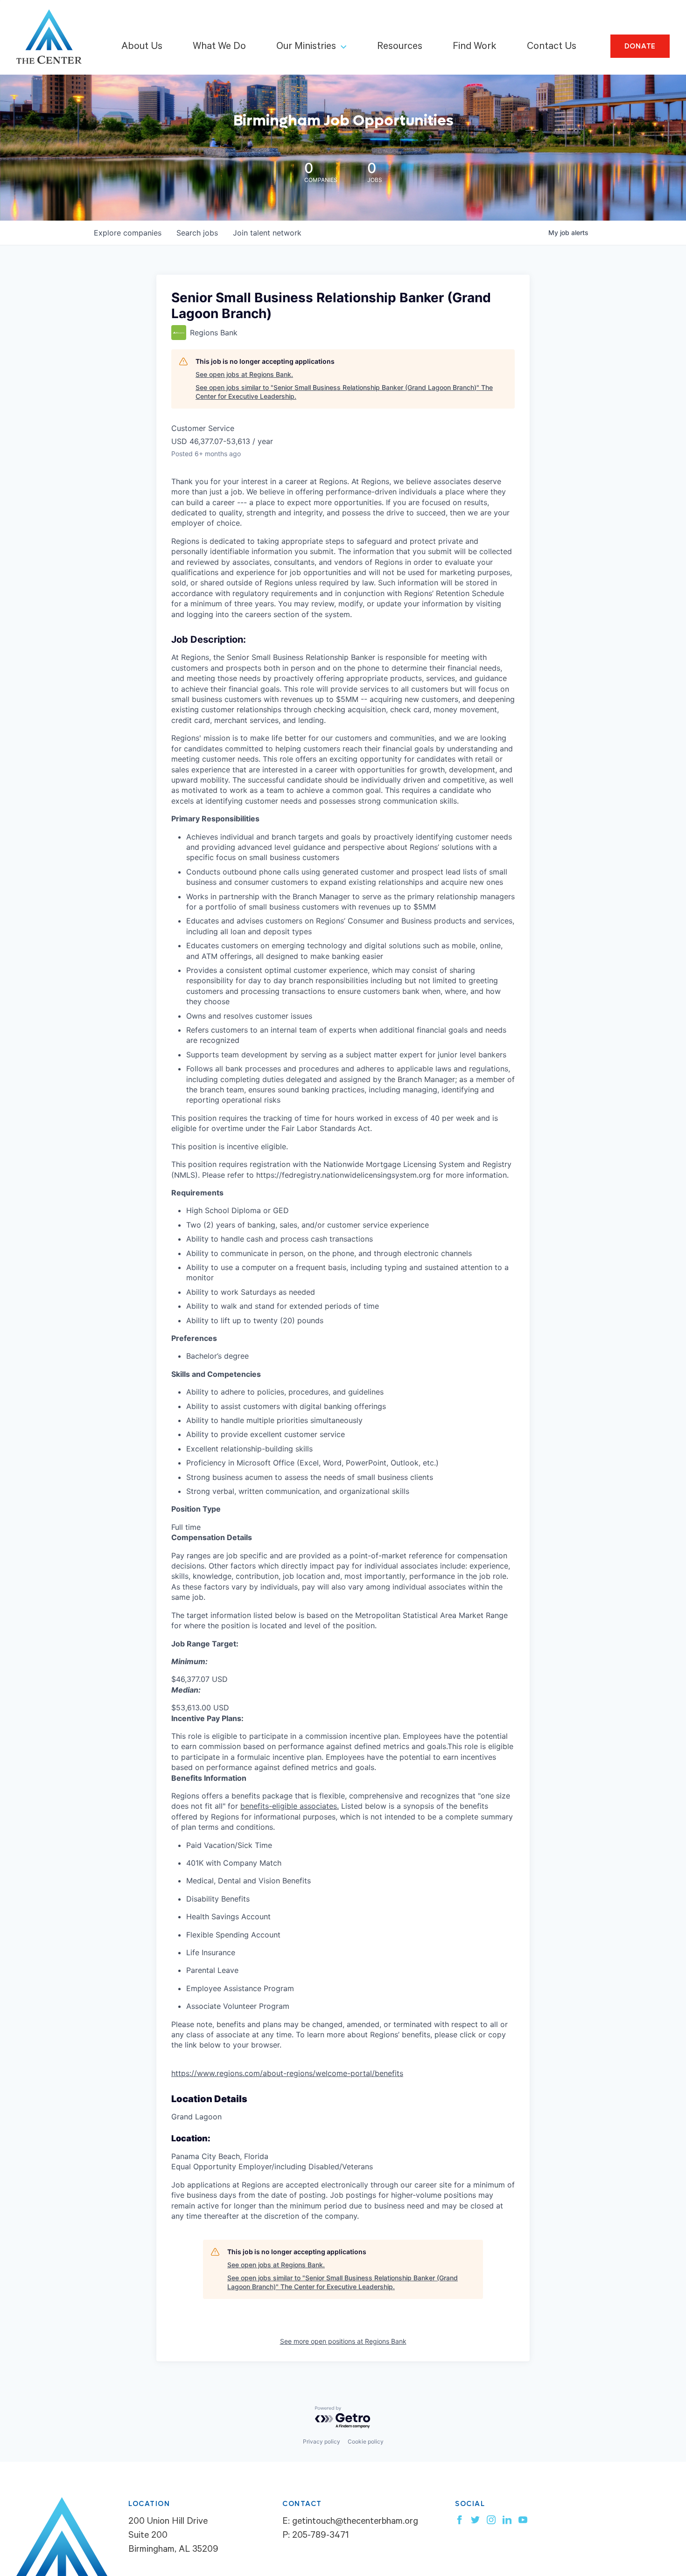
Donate (640, 46)
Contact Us (552, 47)
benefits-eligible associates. (290, 1806)
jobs (197, 233)
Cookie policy (366, 2441)
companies (128, 233)
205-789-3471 (320, 2536)
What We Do (219, 47)
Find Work (475, 47)
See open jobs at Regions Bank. (244, 374)
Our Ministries (306, 47)
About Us (142, 47)
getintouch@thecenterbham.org (355, 2522)
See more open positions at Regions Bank (343, 2341)
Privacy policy (322, 2441)
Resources (400, 47)
